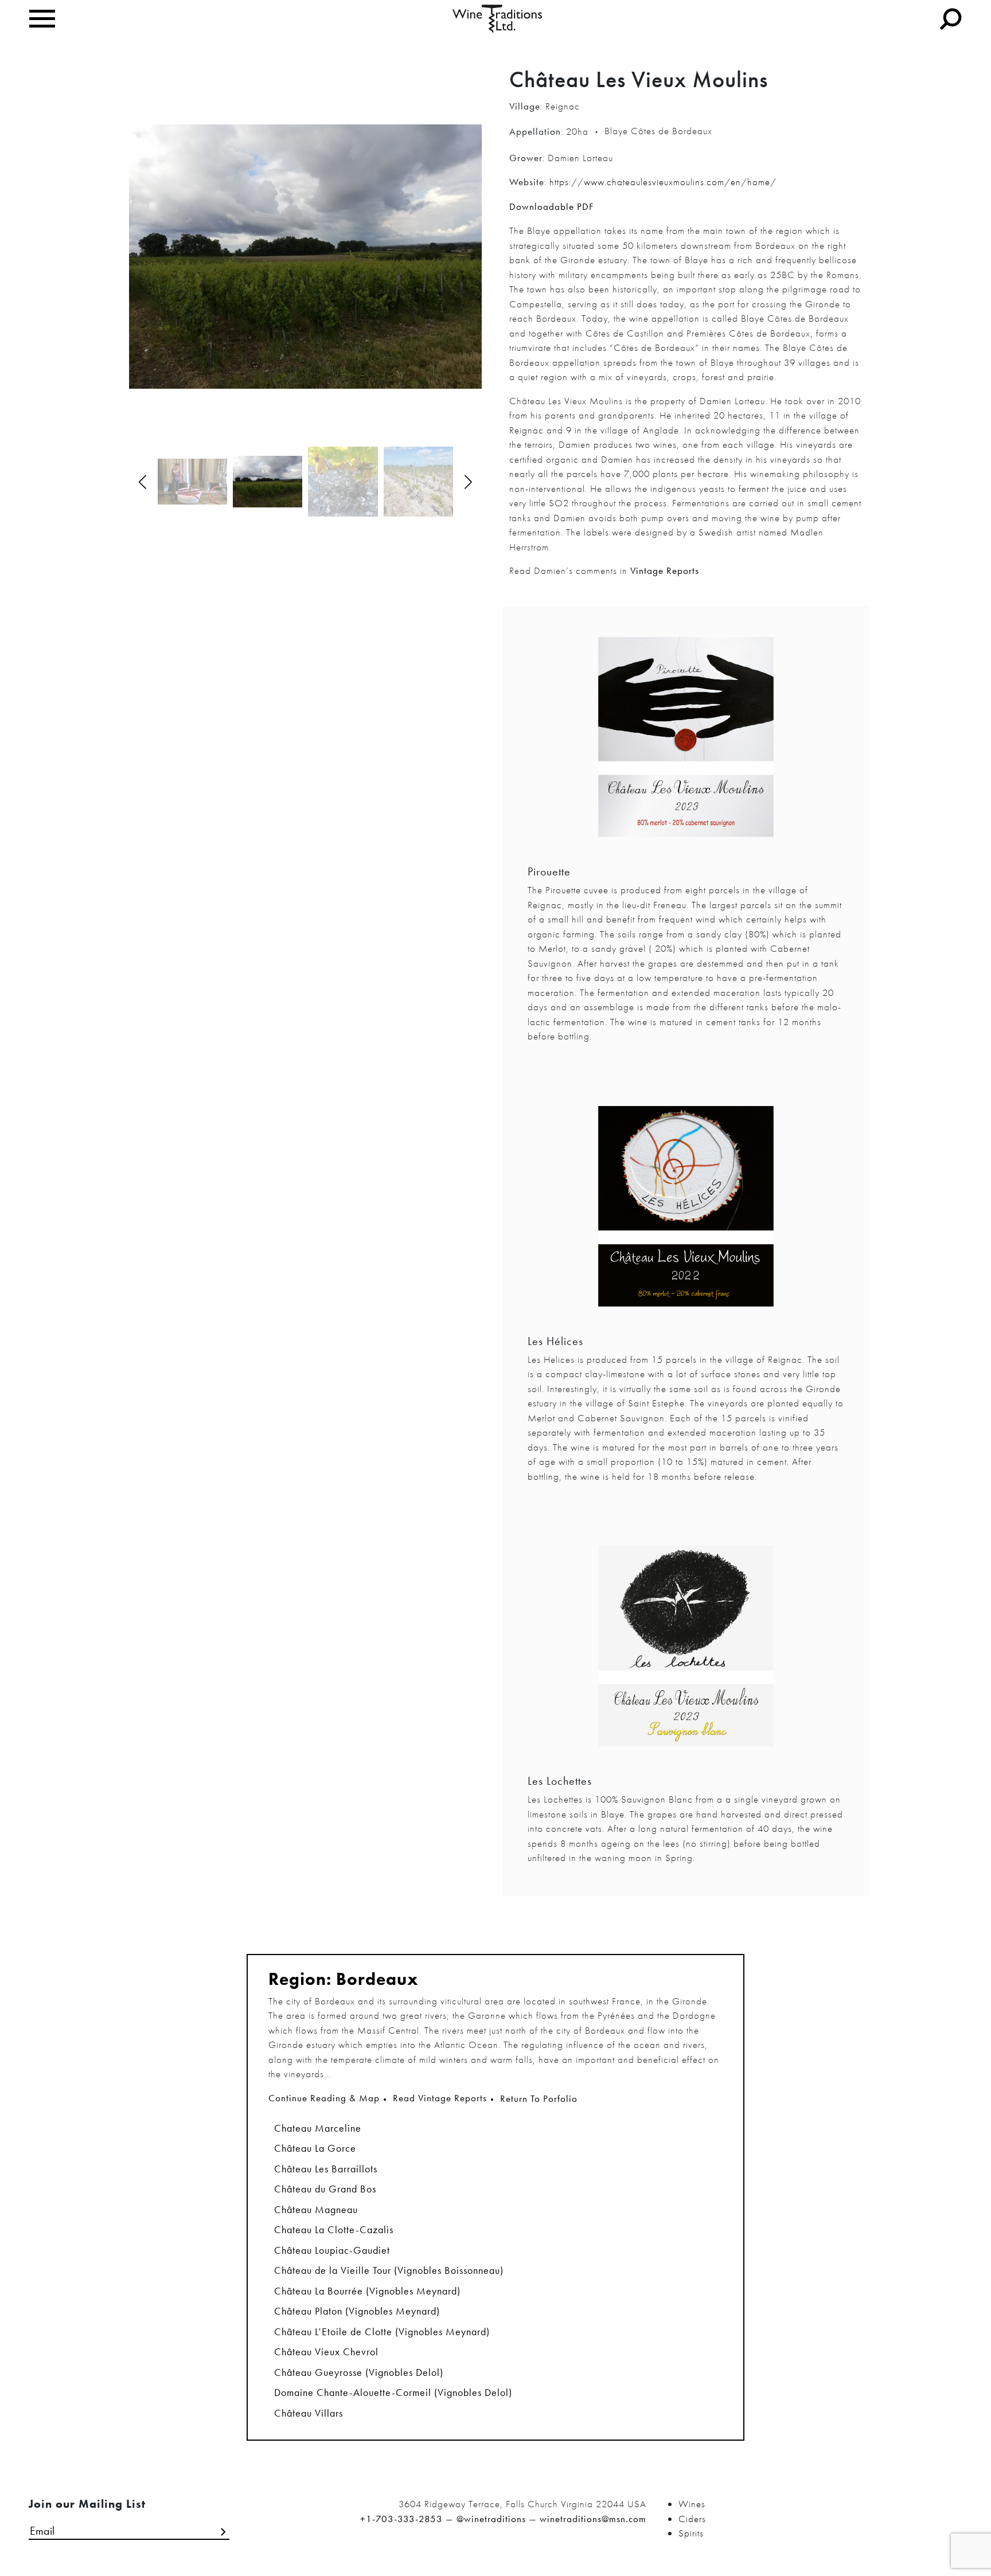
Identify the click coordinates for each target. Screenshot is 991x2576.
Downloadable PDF (551, 206)
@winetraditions (491, 2519)
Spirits (691, 2533)
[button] (468, 482)
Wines (692, 2504)
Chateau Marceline (318, 2128)
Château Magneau (316, 2209)
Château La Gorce (315, 2148)
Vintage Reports (665, 570)
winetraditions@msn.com (593, 2519)
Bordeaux (377, 1979)
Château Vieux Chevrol (326, 2352)
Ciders (692, 2519)
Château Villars (309, 2413)
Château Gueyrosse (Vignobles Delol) (359, 2372)
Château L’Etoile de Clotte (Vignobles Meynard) (382, 2331)
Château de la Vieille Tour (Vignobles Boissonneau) (389, 2270)
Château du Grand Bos (325, 2189)
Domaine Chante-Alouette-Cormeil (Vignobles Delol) (393, 2392)
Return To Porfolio (539, 2098)
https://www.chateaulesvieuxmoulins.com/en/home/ (663, 182)
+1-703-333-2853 (401, 2519)
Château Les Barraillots (326, 2169)
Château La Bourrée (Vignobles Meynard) (367, 2291)
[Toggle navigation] (42, 19)
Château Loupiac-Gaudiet (332, 2250)
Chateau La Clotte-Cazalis (334, 2229)
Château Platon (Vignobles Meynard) (357, 2311)
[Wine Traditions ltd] (498, 18)
